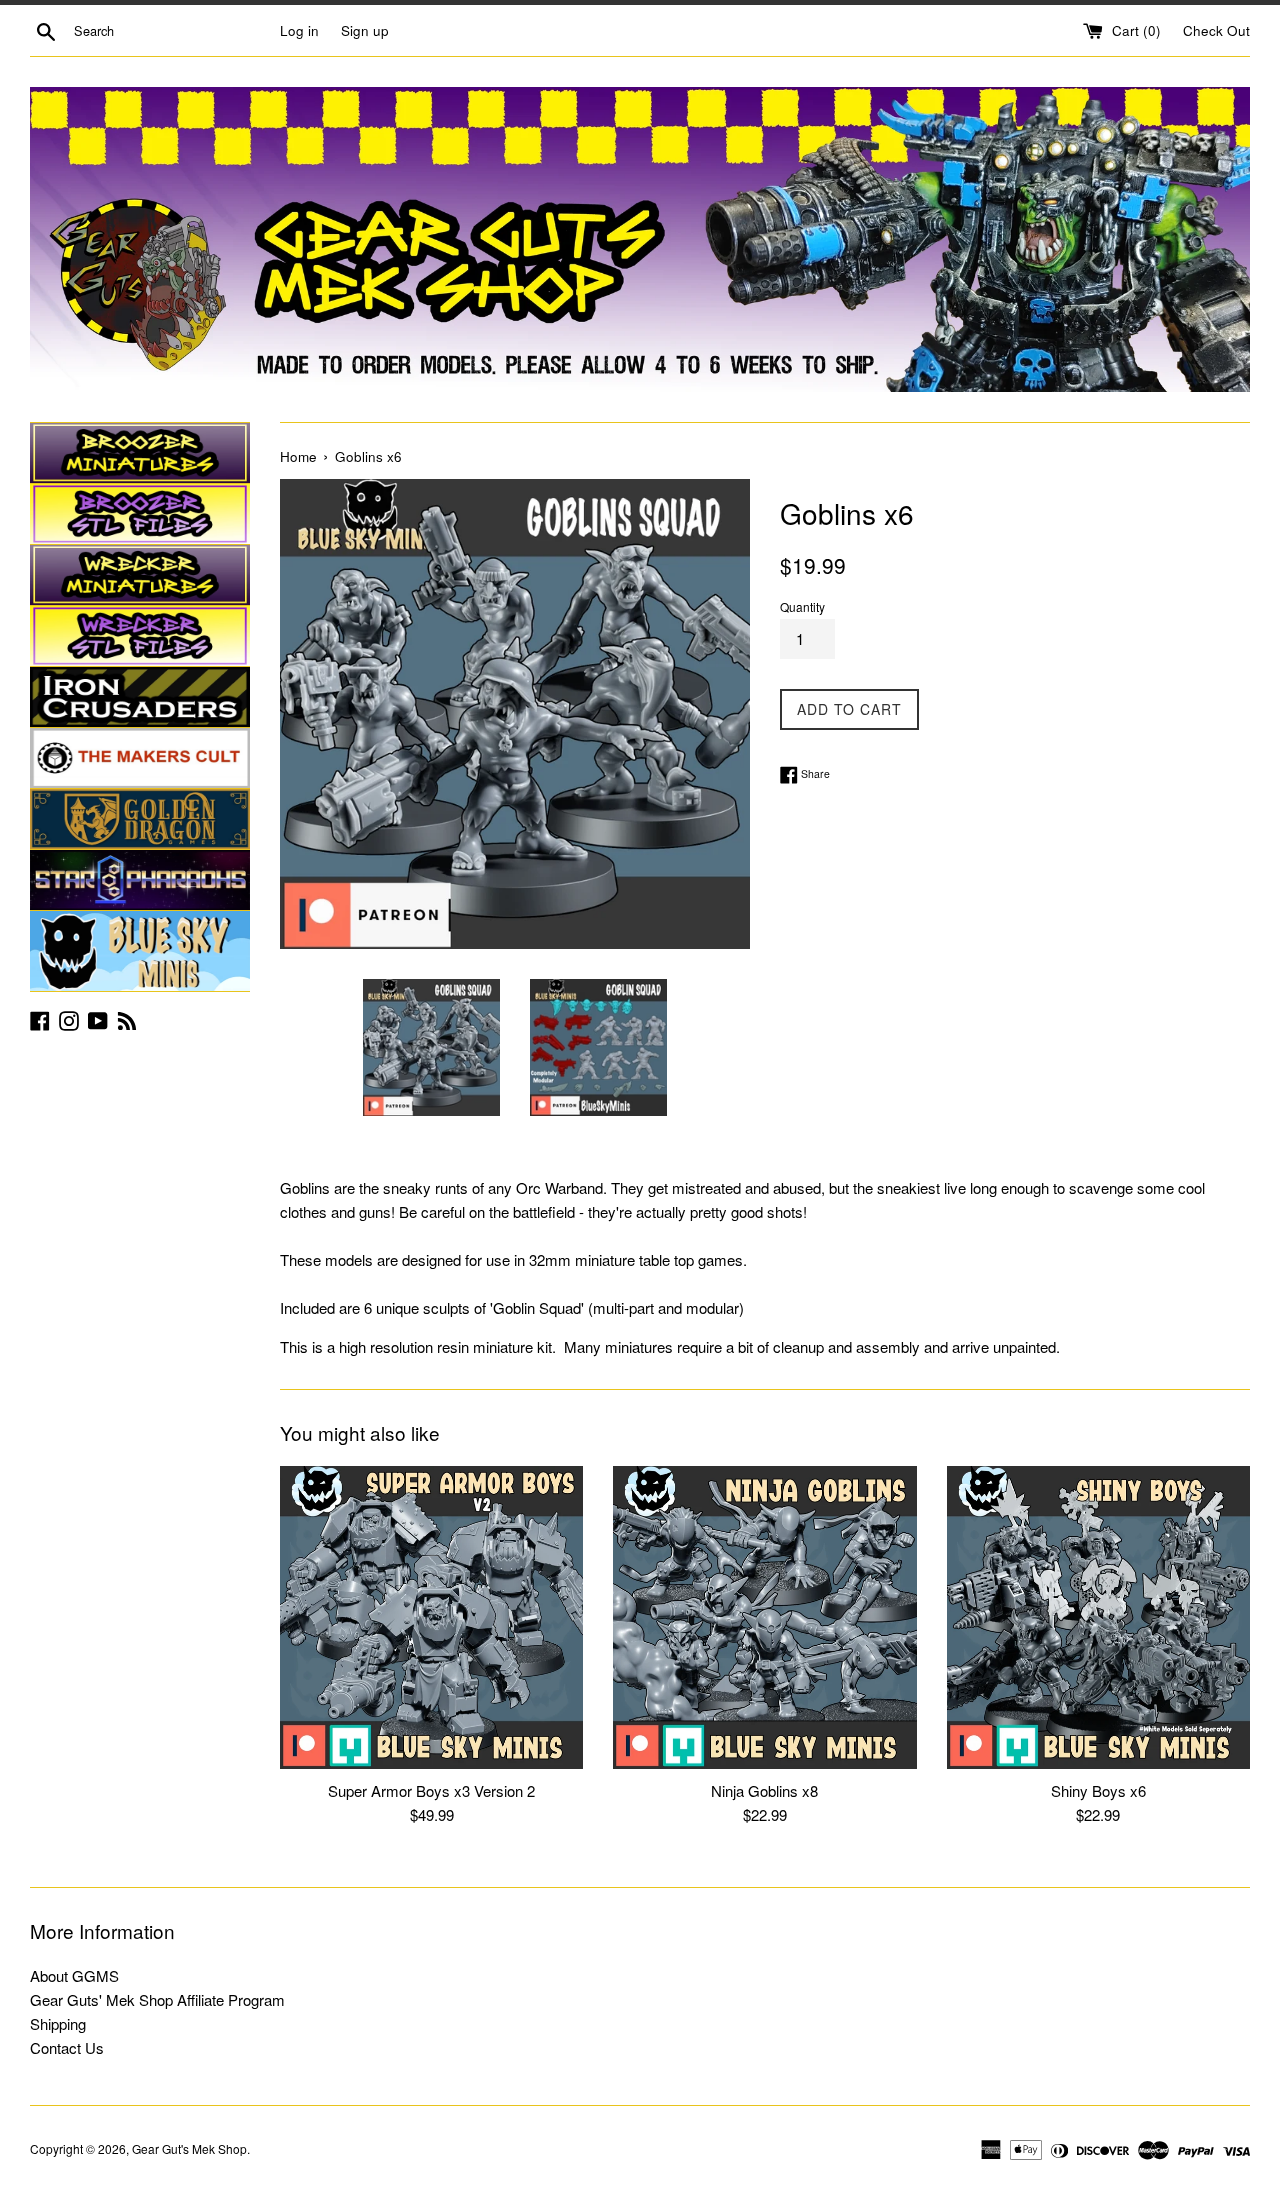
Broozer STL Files (140, 514)
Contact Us (67, 2047)
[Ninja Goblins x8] (764, 1617)
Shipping (58, 2023)
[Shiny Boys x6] (1098, 1617)
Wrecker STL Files (140, 636)
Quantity (802, 606)
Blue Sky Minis (140, 951)
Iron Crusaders (140, 697)
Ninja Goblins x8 (764, 1790)
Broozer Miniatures (140, 453)
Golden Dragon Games (140, 819)
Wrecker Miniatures (140, 575)
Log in (299, 30)
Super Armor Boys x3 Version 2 (431, 1790)
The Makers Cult (140, 758)
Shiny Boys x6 (1098, 1790)
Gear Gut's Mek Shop (189, 2148)
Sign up (365, 30)
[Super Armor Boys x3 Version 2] (431, 1617)
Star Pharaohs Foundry (140, 880)
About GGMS (74, 1975)
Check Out (1216, 30)
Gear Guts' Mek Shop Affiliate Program (157, 1999)
